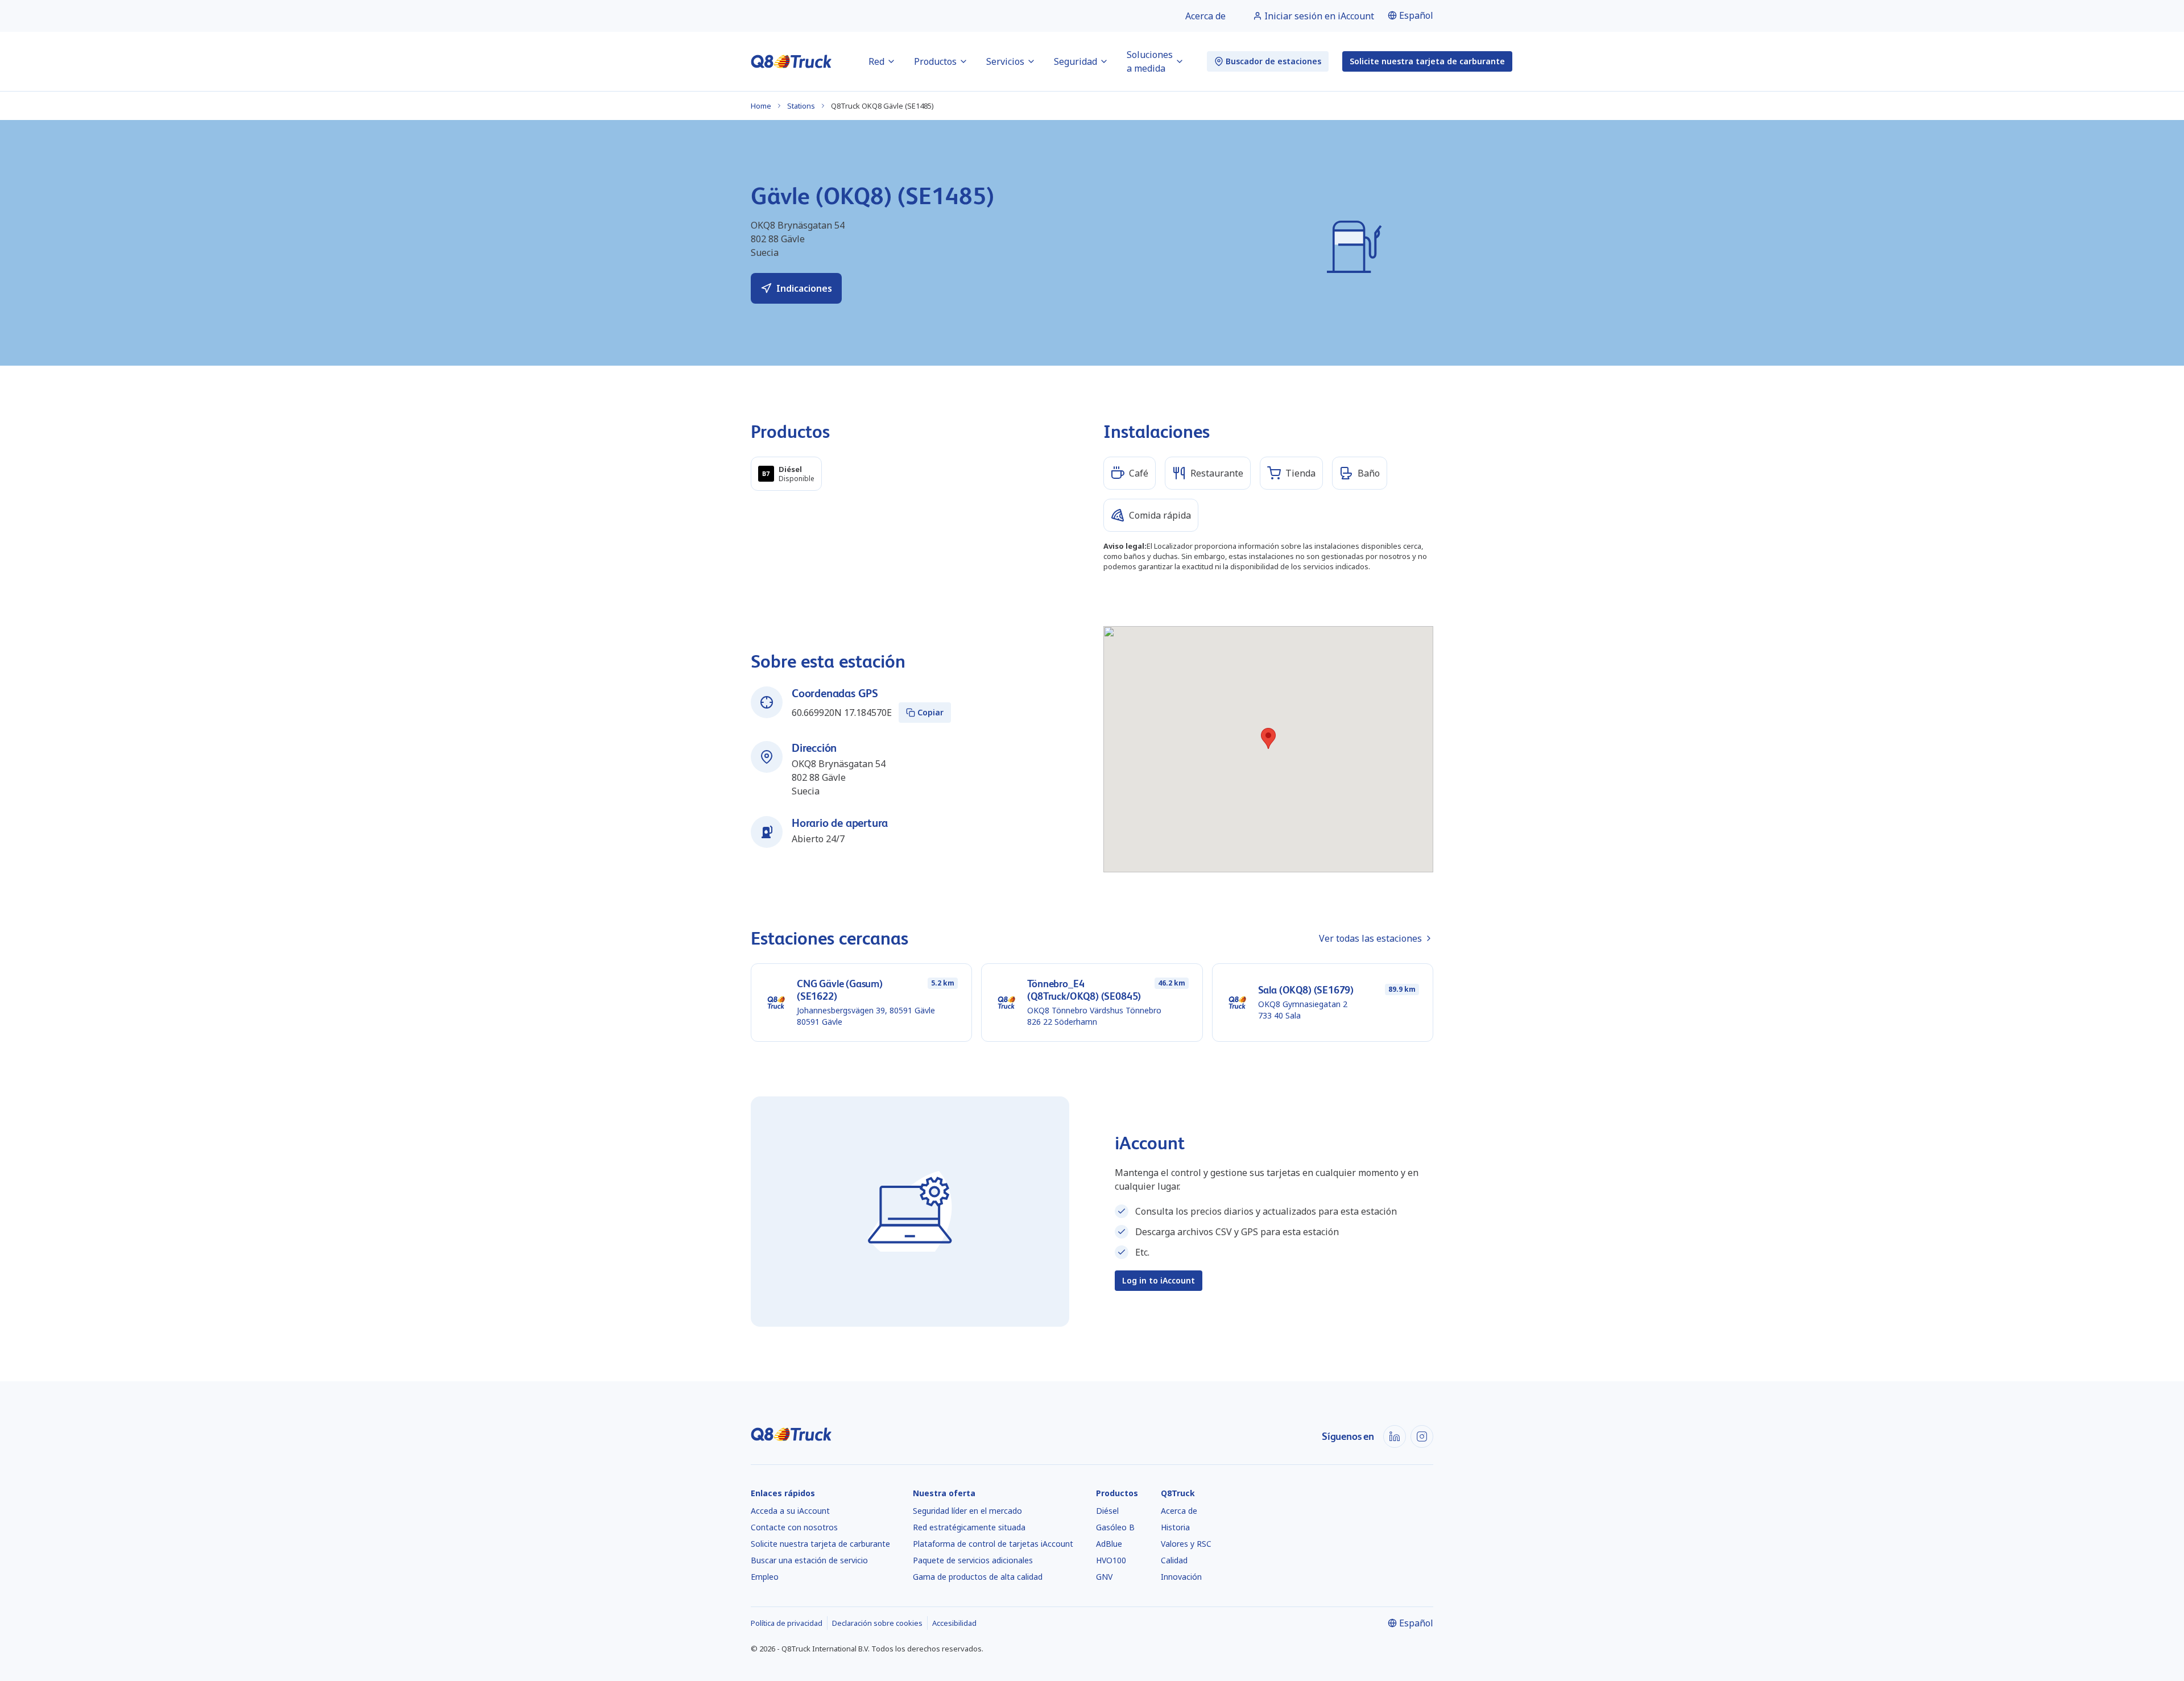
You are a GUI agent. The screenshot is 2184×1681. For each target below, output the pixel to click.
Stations (801, 106)
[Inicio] (791, 61)
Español (1416, 15)
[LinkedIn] (1395, 1436)
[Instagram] (1422, 1436)
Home (761, 106)
